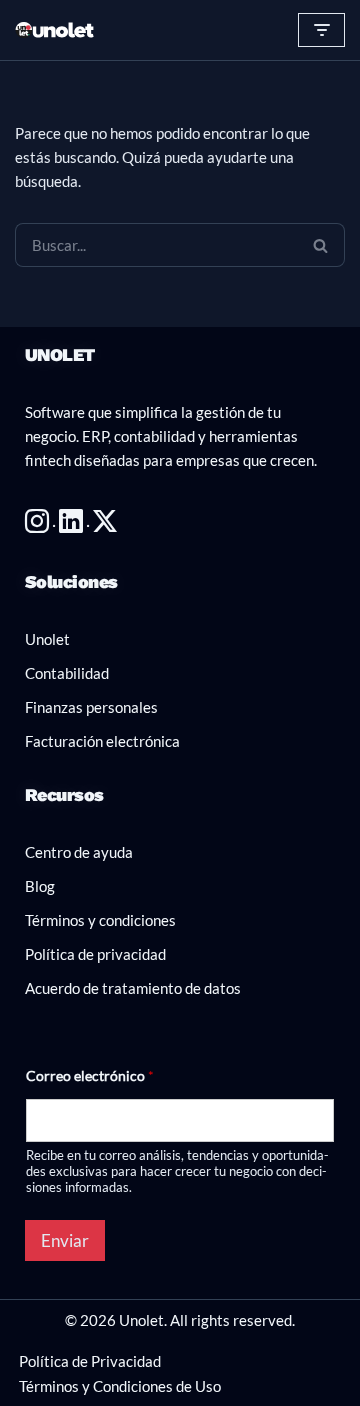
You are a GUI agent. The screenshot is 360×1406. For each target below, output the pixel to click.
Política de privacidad (95, 954)
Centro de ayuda (79, 852)
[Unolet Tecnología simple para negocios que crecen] (55, 30)
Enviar (65, 1240)
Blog (40, 886)
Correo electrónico (90, 1075)
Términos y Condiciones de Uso (120, 1386)
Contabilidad (67, 673)
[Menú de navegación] (321, 30)
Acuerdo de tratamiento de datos (133, 988)
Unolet (47, 639)
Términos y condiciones (100, 920)
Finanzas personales (91, 707)
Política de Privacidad (90, 1361)
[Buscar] (321, 245)
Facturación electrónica (102, 741)
